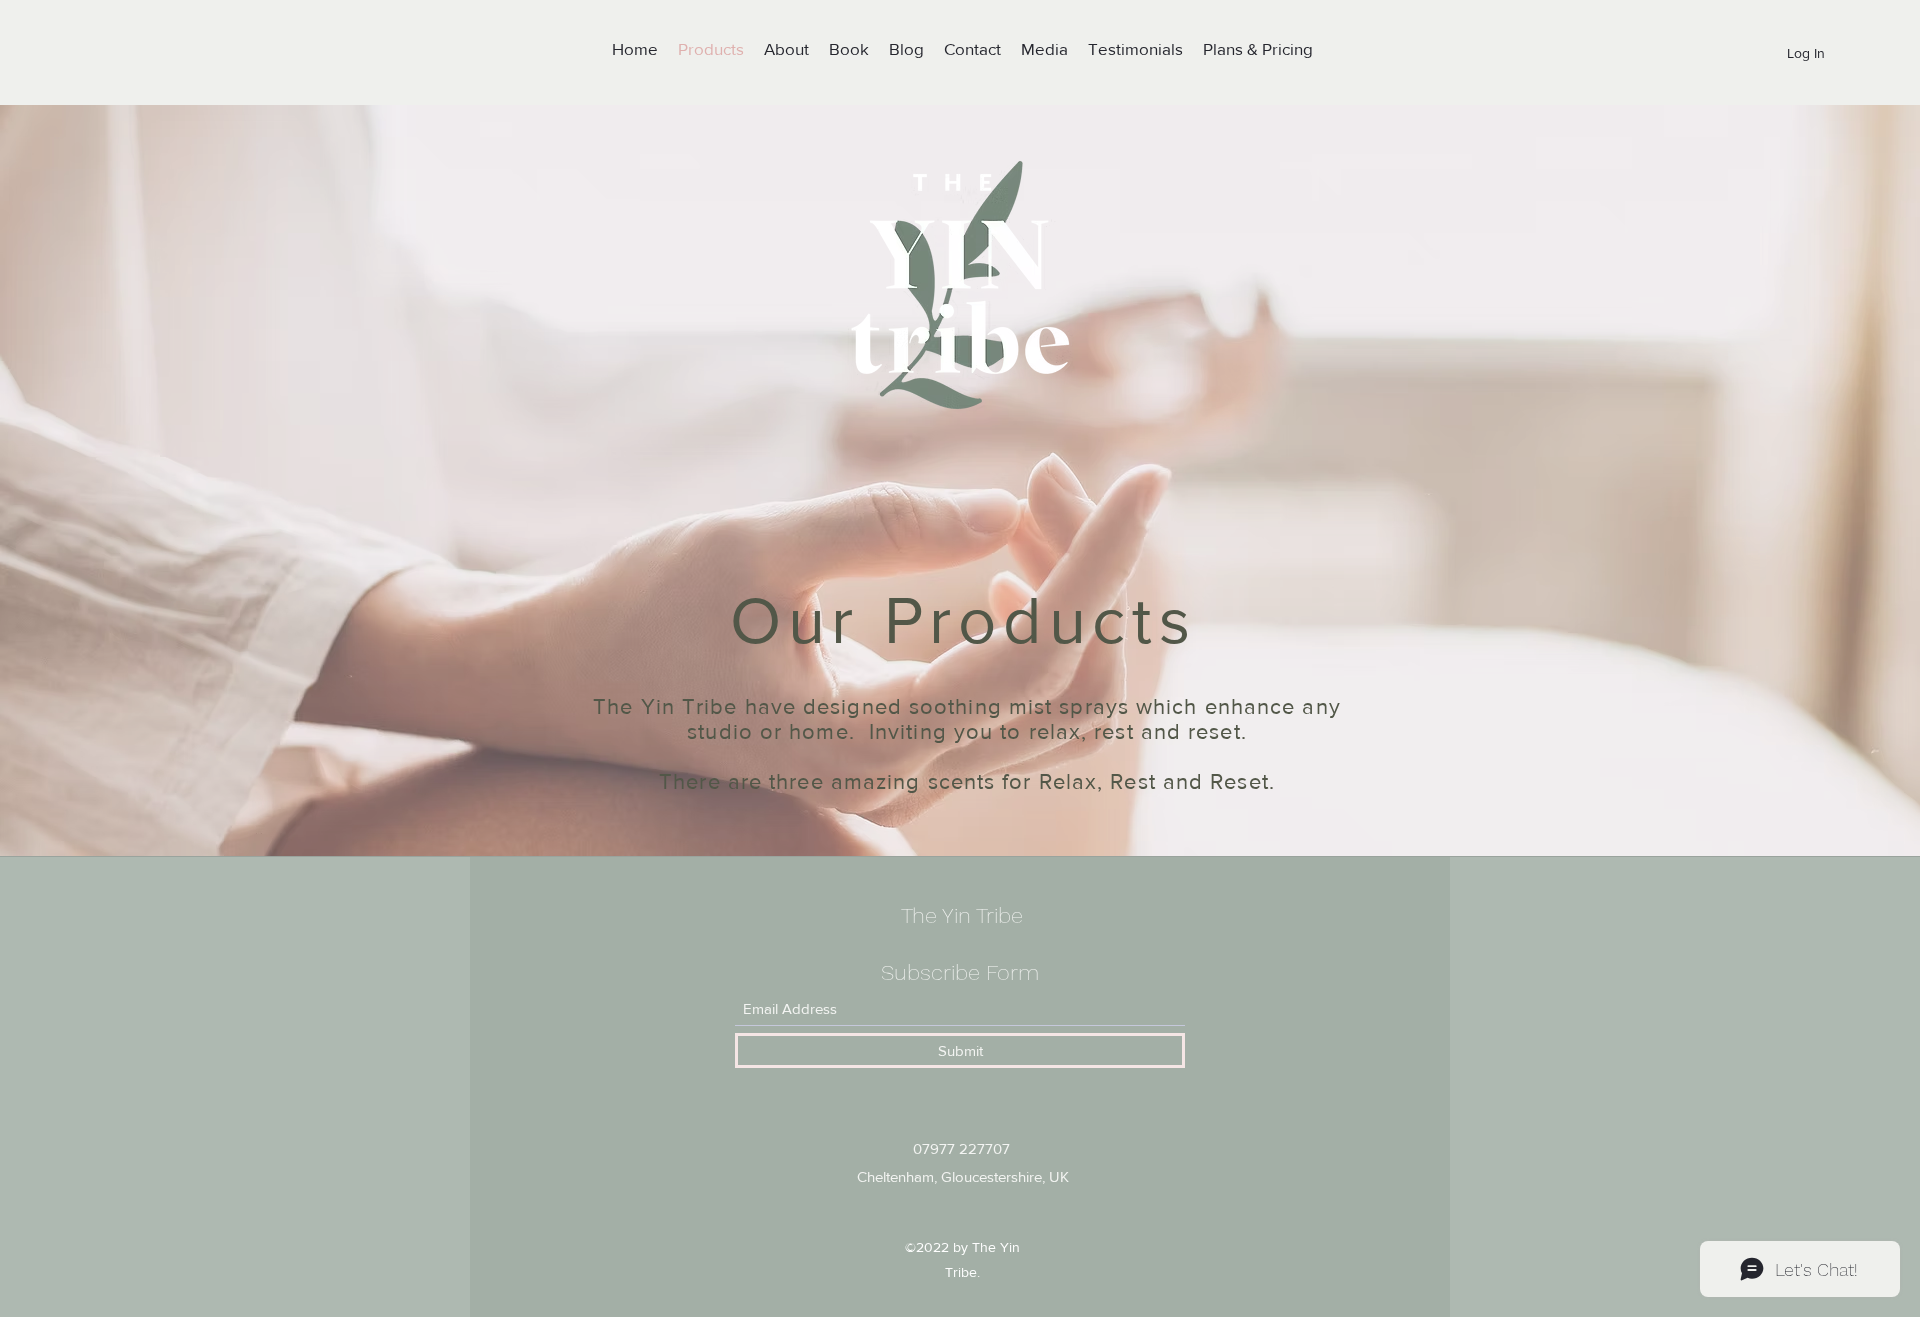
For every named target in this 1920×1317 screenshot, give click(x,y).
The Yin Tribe (962, 915)
